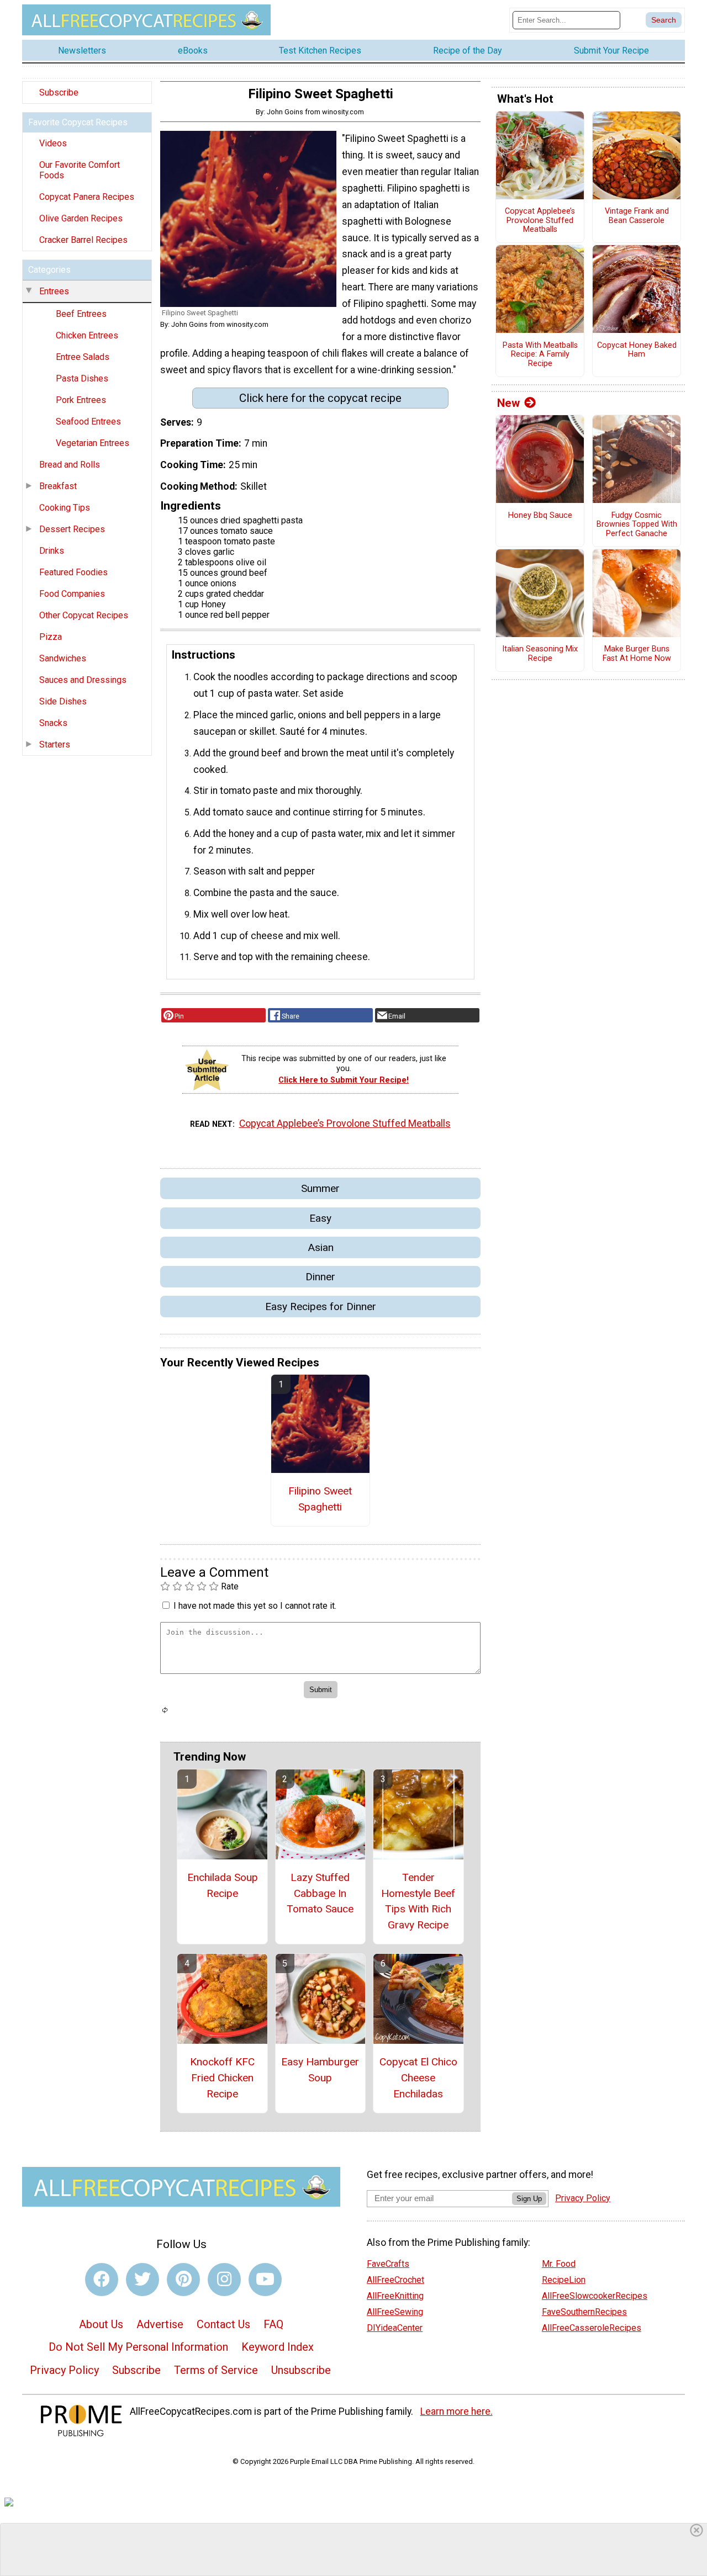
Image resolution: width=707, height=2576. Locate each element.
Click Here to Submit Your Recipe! (344, 1080)
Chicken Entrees (87, 335)
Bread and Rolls (70, 465)
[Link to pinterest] (183, 2280)
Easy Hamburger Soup (320, 2070)
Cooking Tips (65, 508)
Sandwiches (63, 658)
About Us (101, 2324)
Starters (55, 744)
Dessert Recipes (72, 529)
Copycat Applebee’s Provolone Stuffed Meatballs (345, 1123)
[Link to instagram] (224, 2280)
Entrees (54, 291)
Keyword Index (278, 2347)
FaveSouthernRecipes (584, 2312)
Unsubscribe (301, 2370)
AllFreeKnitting (395, 2296)
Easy (320, 1218)
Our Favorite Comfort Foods (80, 170)
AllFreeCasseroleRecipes (592, 2328)
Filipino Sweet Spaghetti (320, 1499)
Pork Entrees (81, 400)
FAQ (273, 2324)
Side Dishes (63, 701)
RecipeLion (564, 2280)
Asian (321, 1247)
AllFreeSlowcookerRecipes (595, 2296)
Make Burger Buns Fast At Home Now (637, 654)
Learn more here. (457, 2411)
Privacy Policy (64, 2370)
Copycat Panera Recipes (87, 197)
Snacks (53, 723)
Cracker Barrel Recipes (83, 240)
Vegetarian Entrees (93, 443)
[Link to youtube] (265, 2280)
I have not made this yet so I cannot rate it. (255, 1606)
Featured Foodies (73, 572)
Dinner (320, 1277)
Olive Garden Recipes (81, 218)
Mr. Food (559, 2264)
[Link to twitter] (143, 2280)
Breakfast (58, 486)
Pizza (51, 637)
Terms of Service (216, 2370)
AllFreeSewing (395, 2312)
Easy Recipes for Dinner (321, 1306)
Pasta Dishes (82, 378)
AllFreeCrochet (395, 2280)
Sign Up (529, 2199)
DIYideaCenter (395, 2328)
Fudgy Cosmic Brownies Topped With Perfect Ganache (637, 525)
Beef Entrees (81, 314)
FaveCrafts (388, 2264)
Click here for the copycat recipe (320, 398)
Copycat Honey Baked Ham (637, 350)
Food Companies (72, 594)
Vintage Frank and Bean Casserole (637, 216)
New (508, 403)
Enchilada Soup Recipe (223, 1885)
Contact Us (223, 2324)
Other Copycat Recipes (84, 615)
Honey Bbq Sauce (540, 516)
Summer (320, 1188)
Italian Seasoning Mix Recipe (540, 654)
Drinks (52, 551)
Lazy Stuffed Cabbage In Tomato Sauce (320, 1893)
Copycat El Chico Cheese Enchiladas (418, 2078)
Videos (53, 143)
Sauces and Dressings (83, 680)
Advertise (160, 2324)
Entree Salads (83, 357)
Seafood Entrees (88, 422)
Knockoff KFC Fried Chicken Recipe (222, 2078)
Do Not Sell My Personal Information (138, 2347)
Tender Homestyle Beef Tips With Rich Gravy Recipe (418, 1901)
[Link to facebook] (102, 2280)
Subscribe (59, 92)
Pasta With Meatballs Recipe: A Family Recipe (540, 355)
